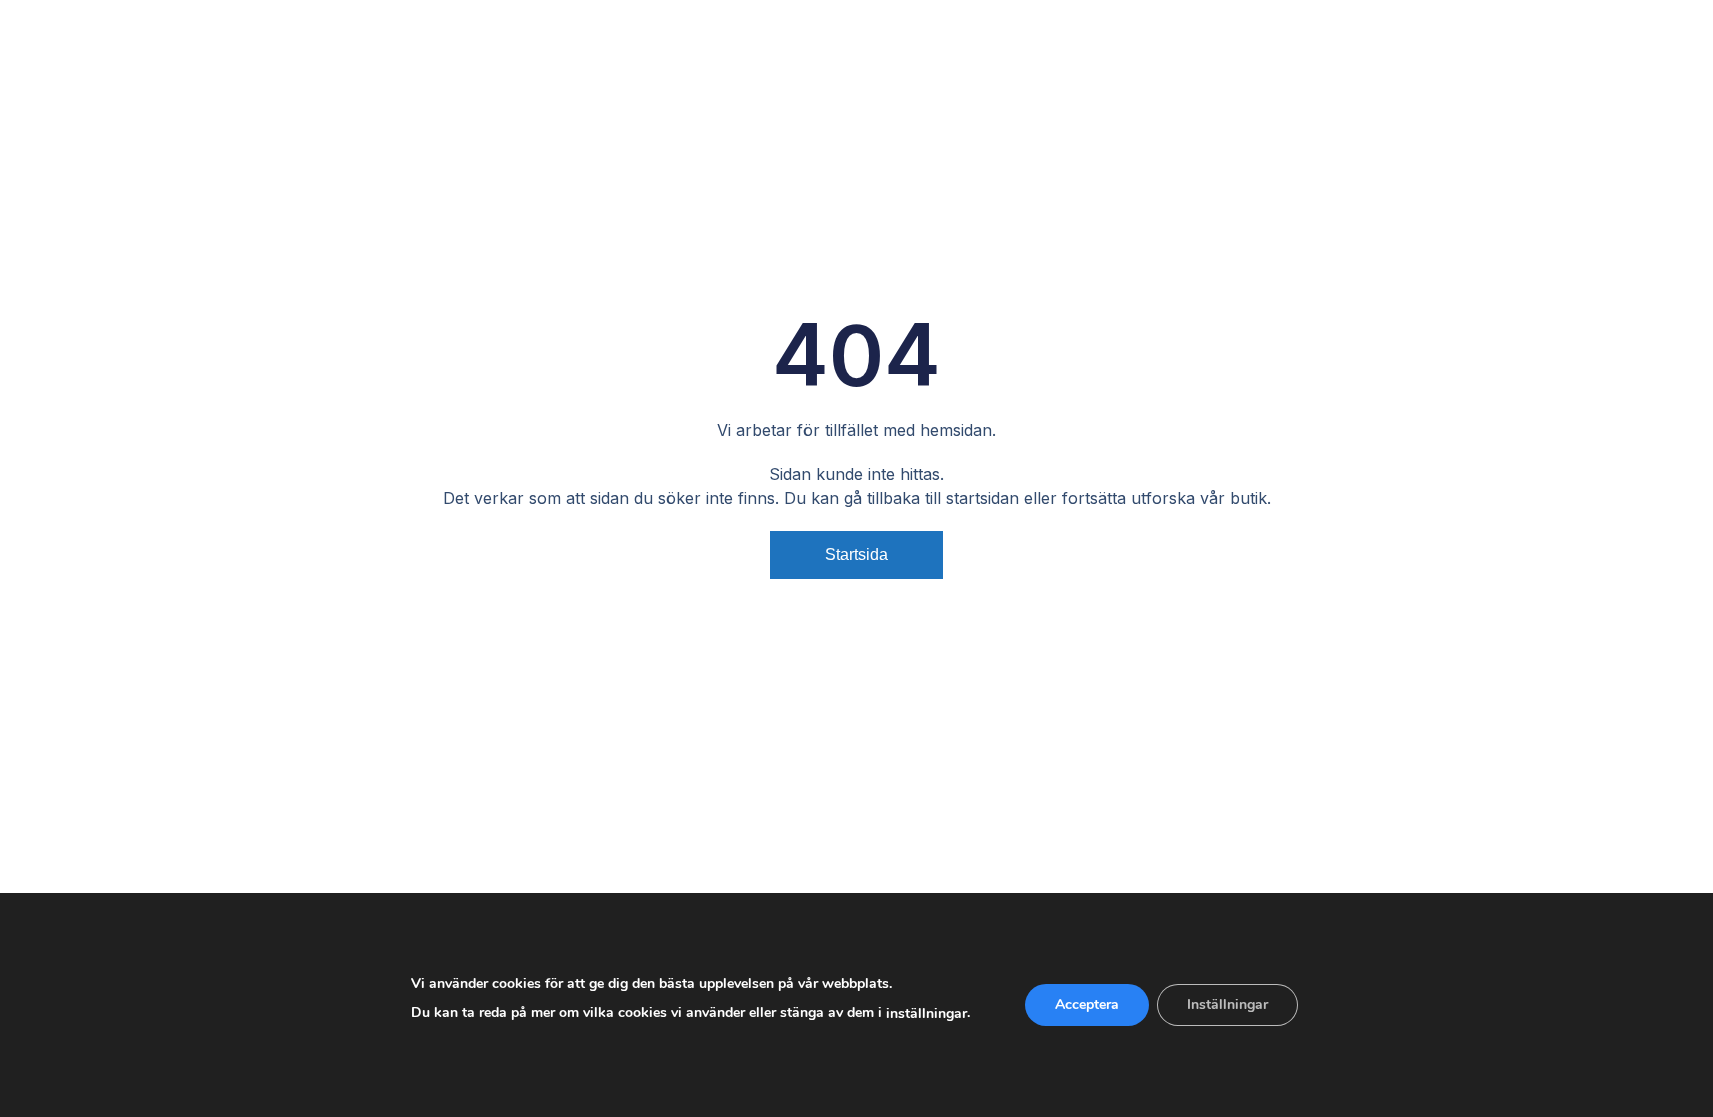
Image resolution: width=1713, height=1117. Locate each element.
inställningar (926, 1013)
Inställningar (1227, 1004)
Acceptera (1087, 1004)
